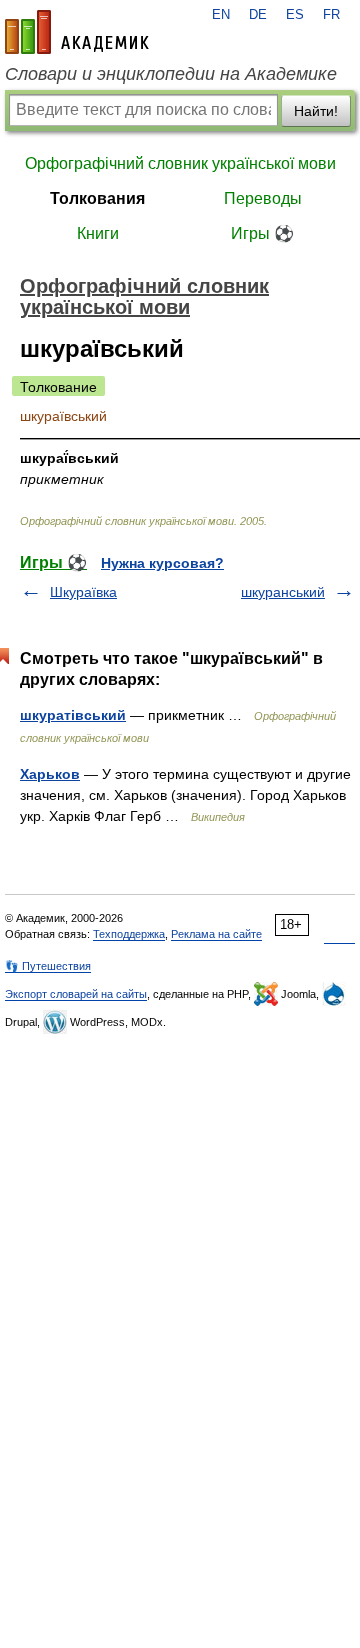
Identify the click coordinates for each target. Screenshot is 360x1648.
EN (221, 15)
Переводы (263, 198)
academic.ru (77, 32)
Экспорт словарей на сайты (76, 994)
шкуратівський (73, 715)
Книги (98, 233)
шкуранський (283, 592)
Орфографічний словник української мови (180, 163)
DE (258, 15)
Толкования (97, 198)
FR (331, 15)
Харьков (50, 774)
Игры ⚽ (262, 233)
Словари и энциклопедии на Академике (171, 74)
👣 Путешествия (48, 966)
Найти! (316, 111)
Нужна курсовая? (162, 563)
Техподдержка (129, 934)
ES (295, 15)
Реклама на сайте (216, 934)
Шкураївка (83, 592)
